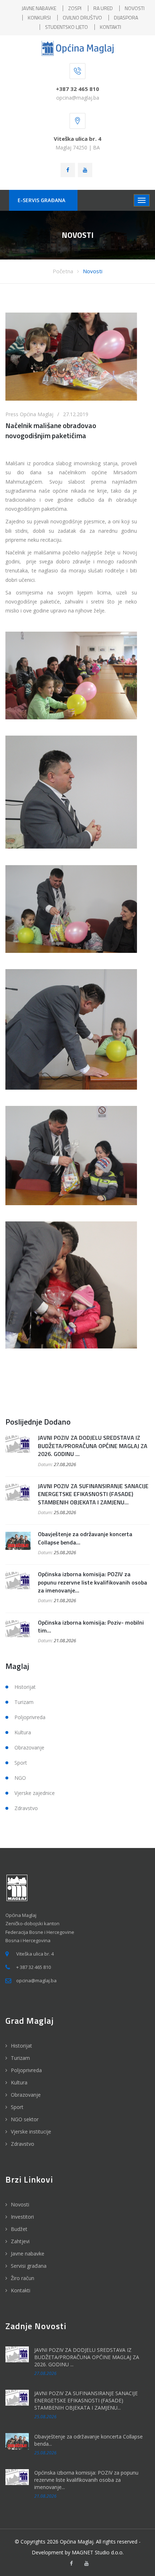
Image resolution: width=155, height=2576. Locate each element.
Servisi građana (29, 2266)
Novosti (93, 271)
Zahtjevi (20, 2241)
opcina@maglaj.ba (78, 98)
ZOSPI (75, 8)
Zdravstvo (26, 1808)
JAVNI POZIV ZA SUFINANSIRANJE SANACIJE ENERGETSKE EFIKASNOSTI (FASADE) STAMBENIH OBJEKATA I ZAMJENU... (93, 1494)
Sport (21, 1763)
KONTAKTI (110, 27)
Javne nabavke (28, 2254)
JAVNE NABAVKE (39, 8)
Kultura (23, 1732)
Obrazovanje (29, 1747)
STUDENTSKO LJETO (67, 27)
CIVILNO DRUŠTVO (82, 18)
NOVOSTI (135, 8)
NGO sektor (25, 2119)
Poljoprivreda (30, 1717)
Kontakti (21, 2290)
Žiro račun (23, 2278)
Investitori (22, 2217)
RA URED (103, 8)
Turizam (24, 1702)
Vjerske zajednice (35, 1793)
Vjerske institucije (31, 2132)
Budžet (19, 2229)
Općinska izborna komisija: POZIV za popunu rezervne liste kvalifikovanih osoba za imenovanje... (92, 1582)
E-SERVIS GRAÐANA (41, 200)
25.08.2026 (65, 1512)
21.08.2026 (65, 1600)
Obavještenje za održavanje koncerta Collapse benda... (85, 1538)
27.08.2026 (65, 1464)
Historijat (25, 1687)
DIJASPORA (126, 18)
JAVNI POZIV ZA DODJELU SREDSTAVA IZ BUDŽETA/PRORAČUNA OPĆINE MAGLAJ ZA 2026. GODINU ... (93, 1446)
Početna (63, 271)
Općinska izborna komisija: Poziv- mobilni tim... (91, 1626)
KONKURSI (39, 18)
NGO (20, 1778)
